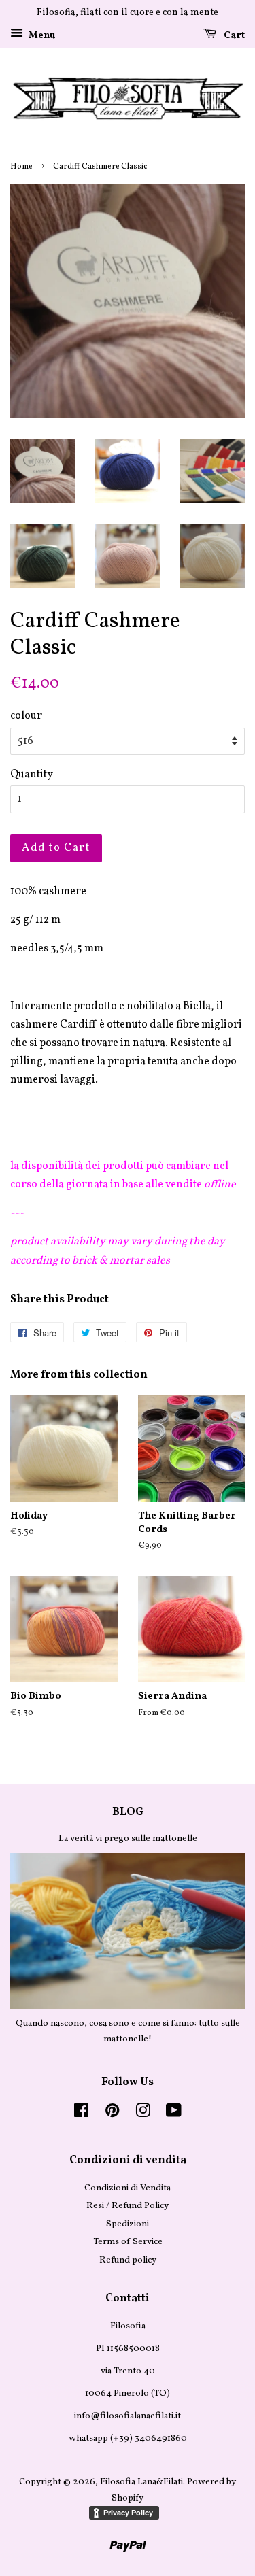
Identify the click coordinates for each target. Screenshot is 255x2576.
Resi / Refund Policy (128, 2206)
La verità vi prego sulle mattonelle (128, 1838)
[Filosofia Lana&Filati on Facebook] (81, 2114)
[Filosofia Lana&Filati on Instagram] (143, 2114)
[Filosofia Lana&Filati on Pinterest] (112, 2114)
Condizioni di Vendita (128, 2188)
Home (21, 167)
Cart (233, 36)
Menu (41, 36)
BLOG (128, 1812)
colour (26, 716)
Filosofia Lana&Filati (141, 2482)
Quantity (32, 775)
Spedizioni (128, 2224)
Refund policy (128, 2260)
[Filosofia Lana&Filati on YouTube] (174, 2114)
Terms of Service (128, 2242)
